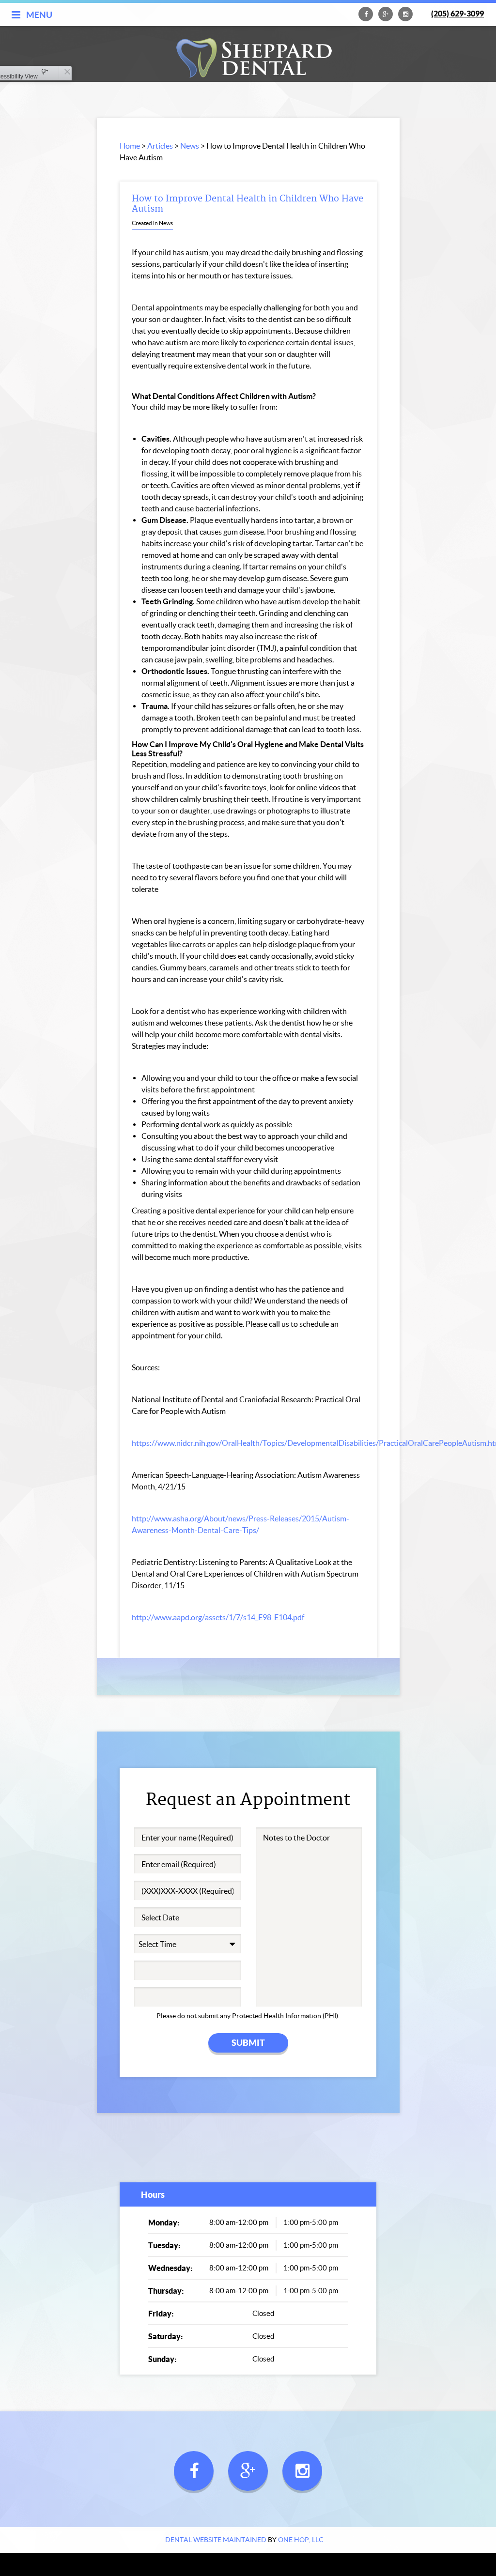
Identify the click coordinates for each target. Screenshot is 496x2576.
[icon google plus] (386, 18)
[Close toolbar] (65, 73)
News (190, 146)
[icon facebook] (366, 18)
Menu (39, 15)
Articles (160, 146)
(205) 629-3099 (457, 14)
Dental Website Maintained (216, 2540)
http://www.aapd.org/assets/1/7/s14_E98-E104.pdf (218, 1617)
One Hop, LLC (301, 2540)
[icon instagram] (405, 18)
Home (130, 146)
